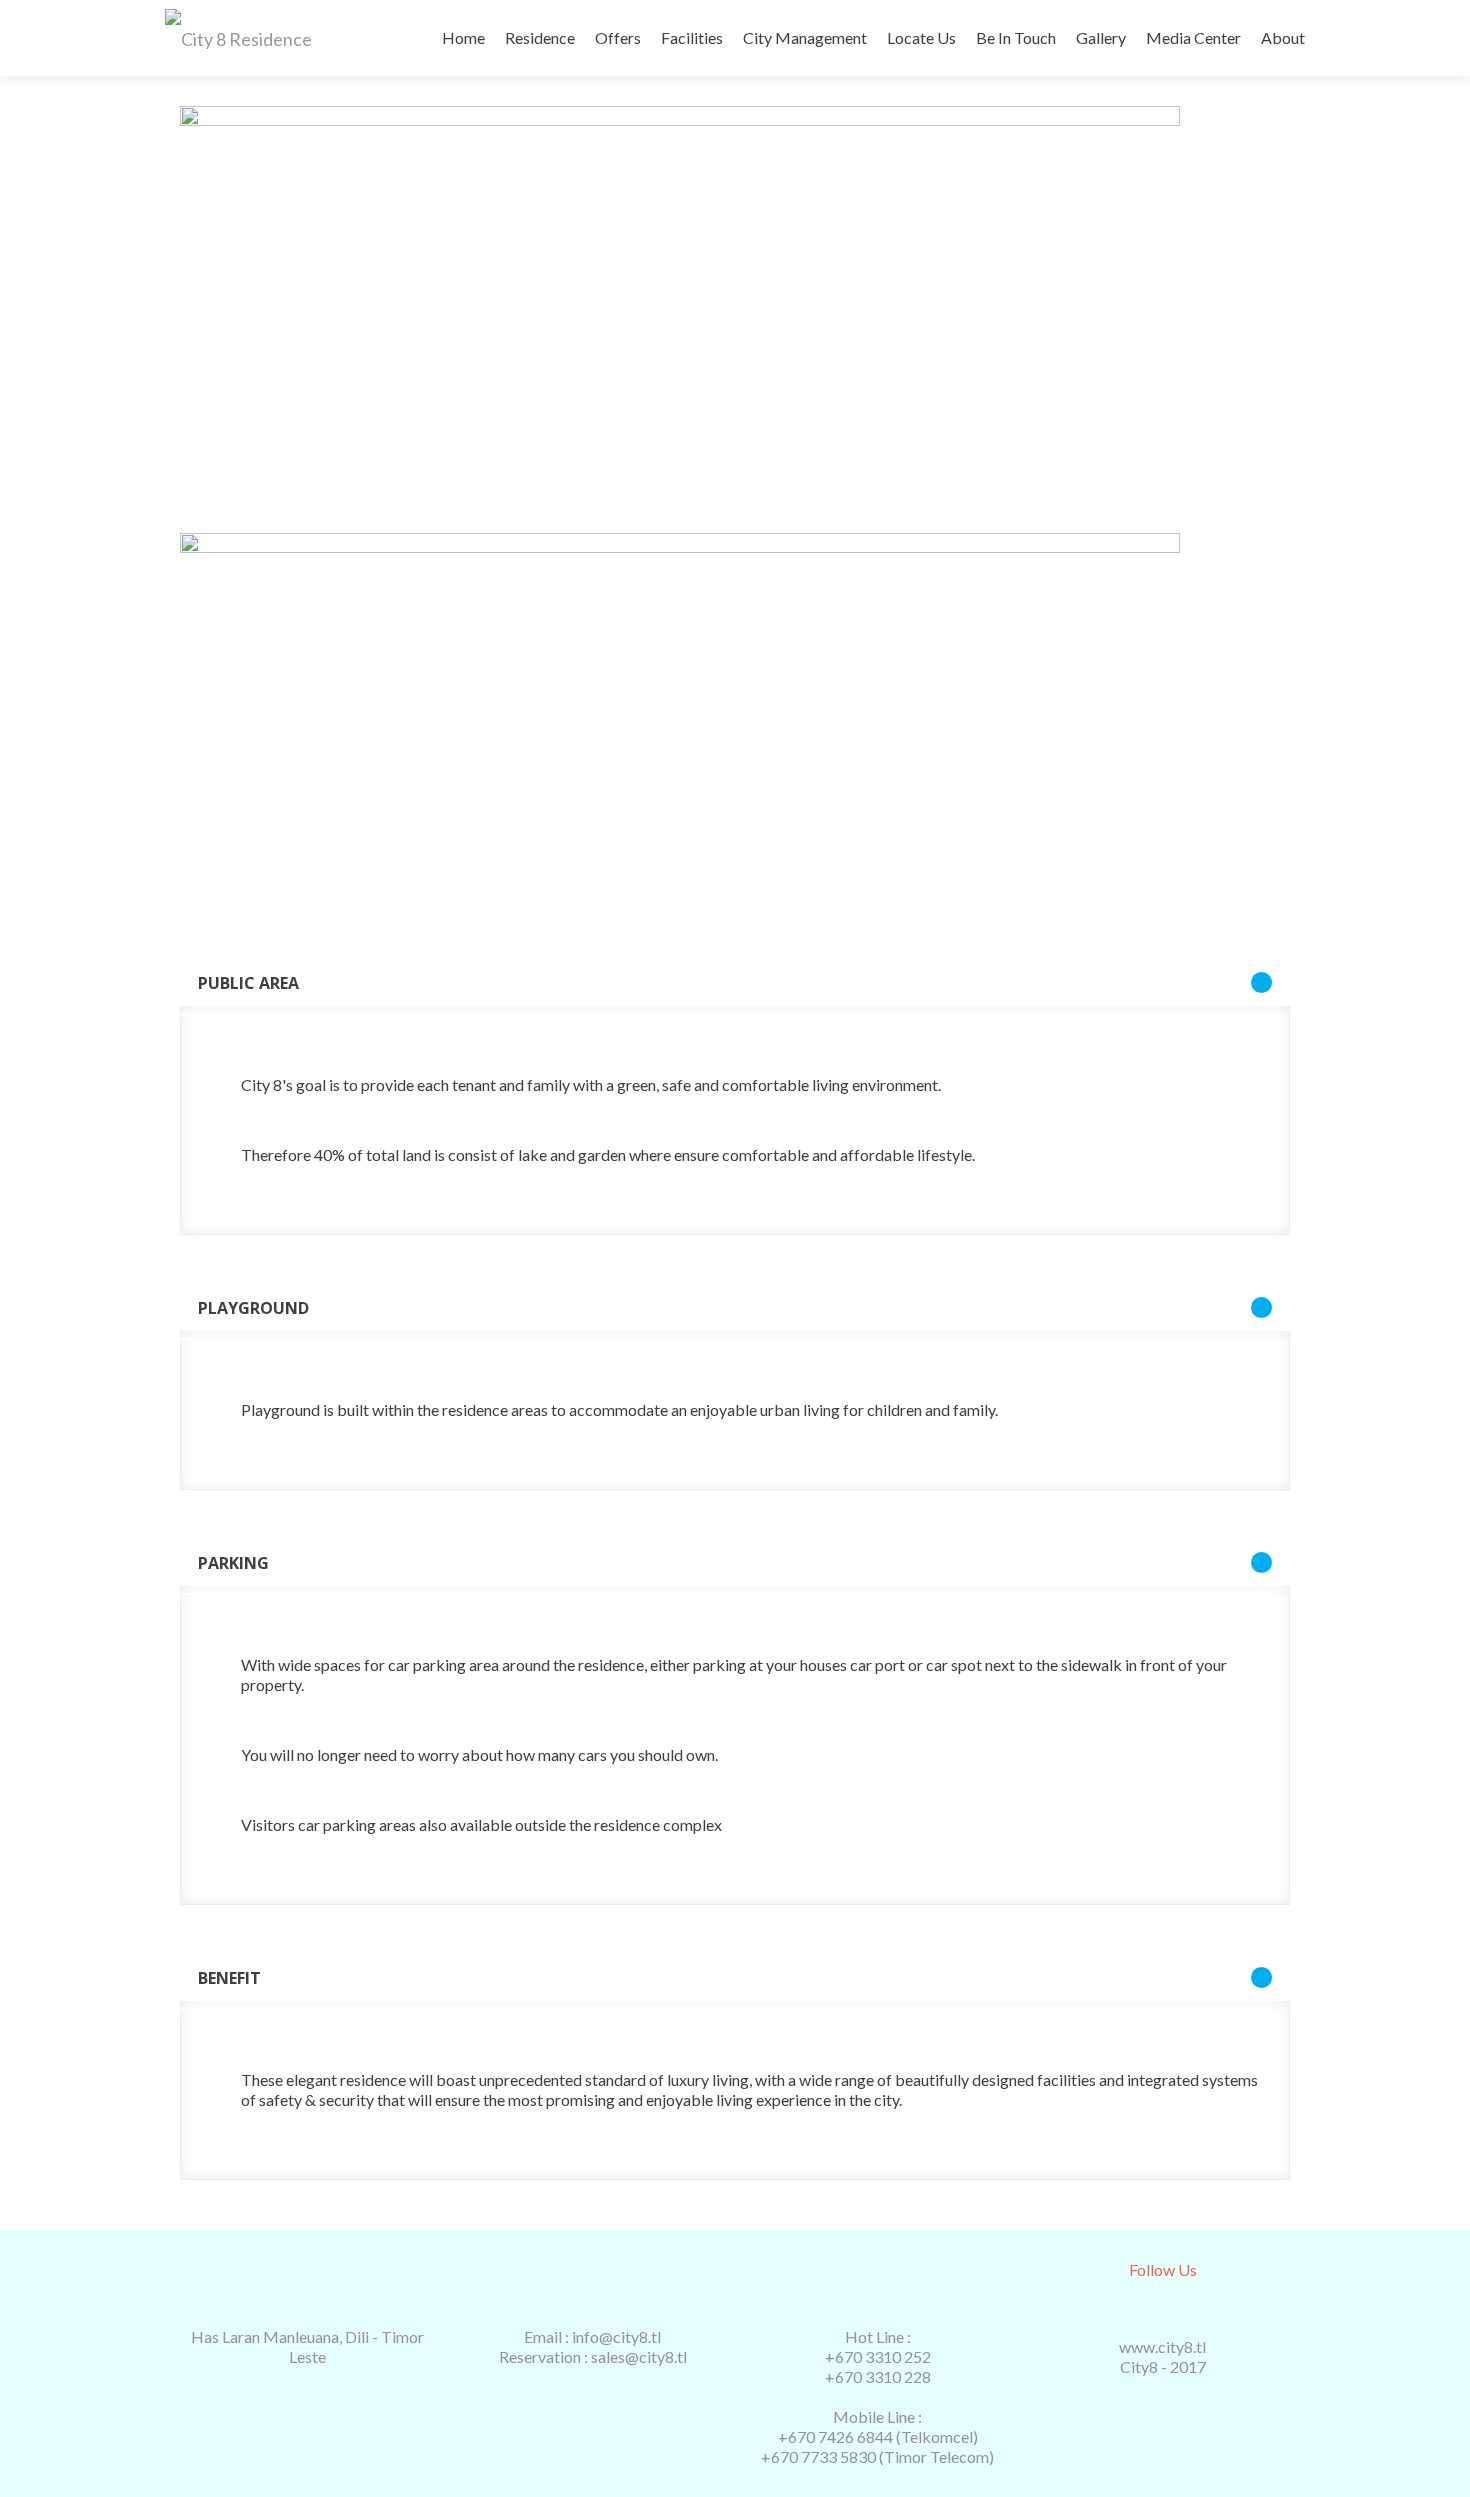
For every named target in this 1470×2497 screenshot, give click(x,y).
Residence (540, 37)
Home (463, 37)
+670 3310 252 (878, 2356)
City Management (805, 37)
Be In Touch (1016, 37)
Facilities (692, 37)
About (1283, 37)
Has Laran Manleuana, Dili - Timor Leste (307, 2346)
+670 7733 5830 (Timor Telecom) (877, 2456)
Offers (618, 37)
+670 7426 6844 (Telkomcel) (878, 2436)
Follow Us (1163, 2269)
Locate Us (921, 37)
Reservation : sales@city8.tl (593, 2356)
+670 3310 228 (878, 2376)
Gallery (1101, 37)
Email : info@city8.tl (592, 2336)
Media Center (1193, 37)
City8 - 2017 (1163, 2366)
